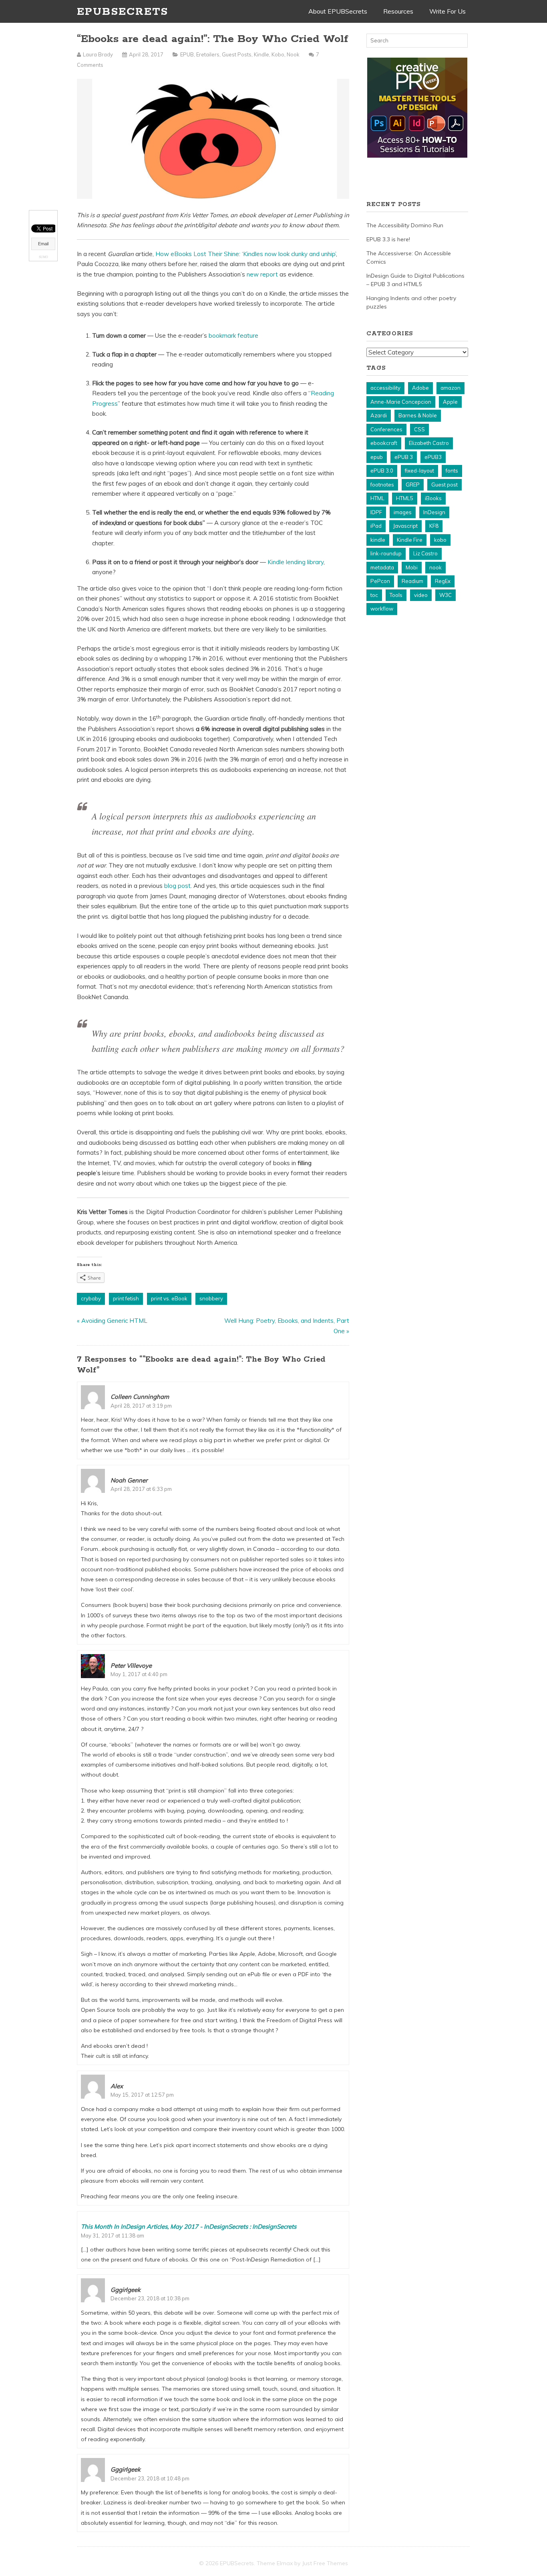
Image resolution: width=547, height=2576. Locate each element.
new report (262, 274)
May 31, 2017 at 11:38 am (113, 2235)
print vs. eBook (169, 1298)
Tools (396, 595)
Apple (450, 402)
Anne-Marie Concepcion (401, 402)
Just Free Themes (325, 2563)
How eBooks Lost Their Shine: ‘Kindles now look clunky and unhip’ (246, 254)
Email (43, 244)
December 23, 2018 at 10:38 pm (150, 2298)
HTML (377, 498)
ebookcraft (384, 443)
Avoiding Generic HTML (114, 1321)
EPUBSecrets (123, 12)
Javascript (405, 526)
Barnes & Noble (418, 415)
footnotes (382, 485)
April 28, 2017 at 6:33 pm (141, 1489)
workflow (382, 609)
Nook (293, 54)
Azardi (379, 415)
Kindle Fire (410, 540)
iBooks (433, 498)
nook (435, 567)
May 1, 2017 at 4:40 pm (139, 1674)
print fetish (126, 1298)
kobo (440, 540)
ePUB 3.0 (382, 471)
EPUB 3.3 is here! (388, 239)
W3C (445, 595)
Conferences (386, 429)
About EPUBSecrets (338, 11)
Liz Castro (425, 553)
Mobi (412, 567)
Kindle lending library (296, 562)
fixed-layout (419, 471)
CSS (419, 429)
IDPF (376, 512)
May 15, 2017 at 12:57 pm (142, 2095)
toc (374, 595)
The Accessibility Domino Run (405, 225)
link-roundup (386, 553)
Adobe (420, 388)
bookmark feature (233, 336)
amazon (450, 388)
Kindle (261, 54)
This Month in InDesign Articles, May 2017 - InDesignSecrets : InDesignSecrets (189, 2226)
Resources (398, 11)
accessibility (385, 388)
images (403, 512)
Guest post (444, 485)
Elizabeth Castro (429, 443)
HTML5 (405, 498)
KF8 (434, 526)
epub (377, 457)
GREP (413, 485)
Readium (412, 581)
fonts (452, 471)
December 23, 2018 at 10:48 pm (150, 2478)
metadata (382, 567)
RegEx (443, 581)
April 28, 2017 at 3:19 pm (141, 1406)
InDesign (434, 512)
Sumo (43, 257)
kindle (378, 540)
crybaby (91, 1298)
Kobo (278, 54)
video (421, 595)
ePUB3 (433, 457)
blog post (177, 886)
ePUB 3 (404, 457)
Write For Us (447, 11)
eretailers (208, 54)
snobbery (211, 1298)
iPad (376, 526)
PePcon (380, 581)
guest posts (237, 54)
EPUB (187, 54)
